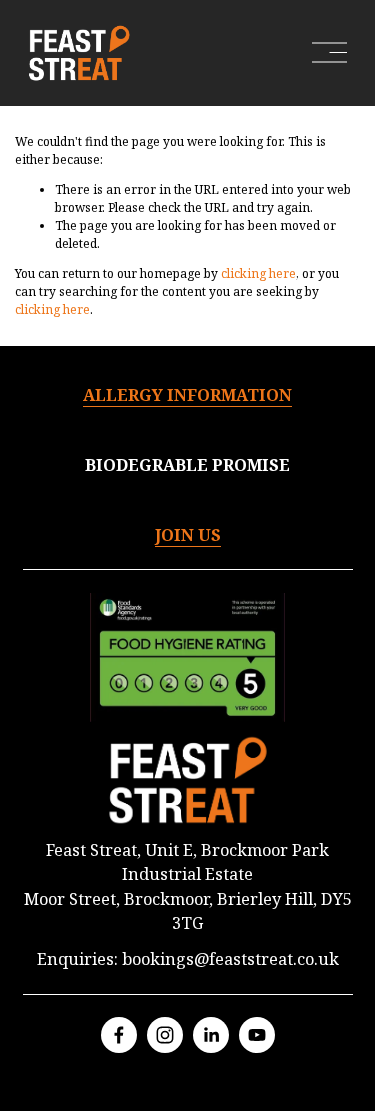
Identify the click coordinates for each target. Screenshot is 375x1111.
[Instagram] (165, 1035)
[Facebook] (119, 1035)
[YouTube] (257, 1035)
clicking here (258, 273)
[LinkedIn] (211, 1035)
